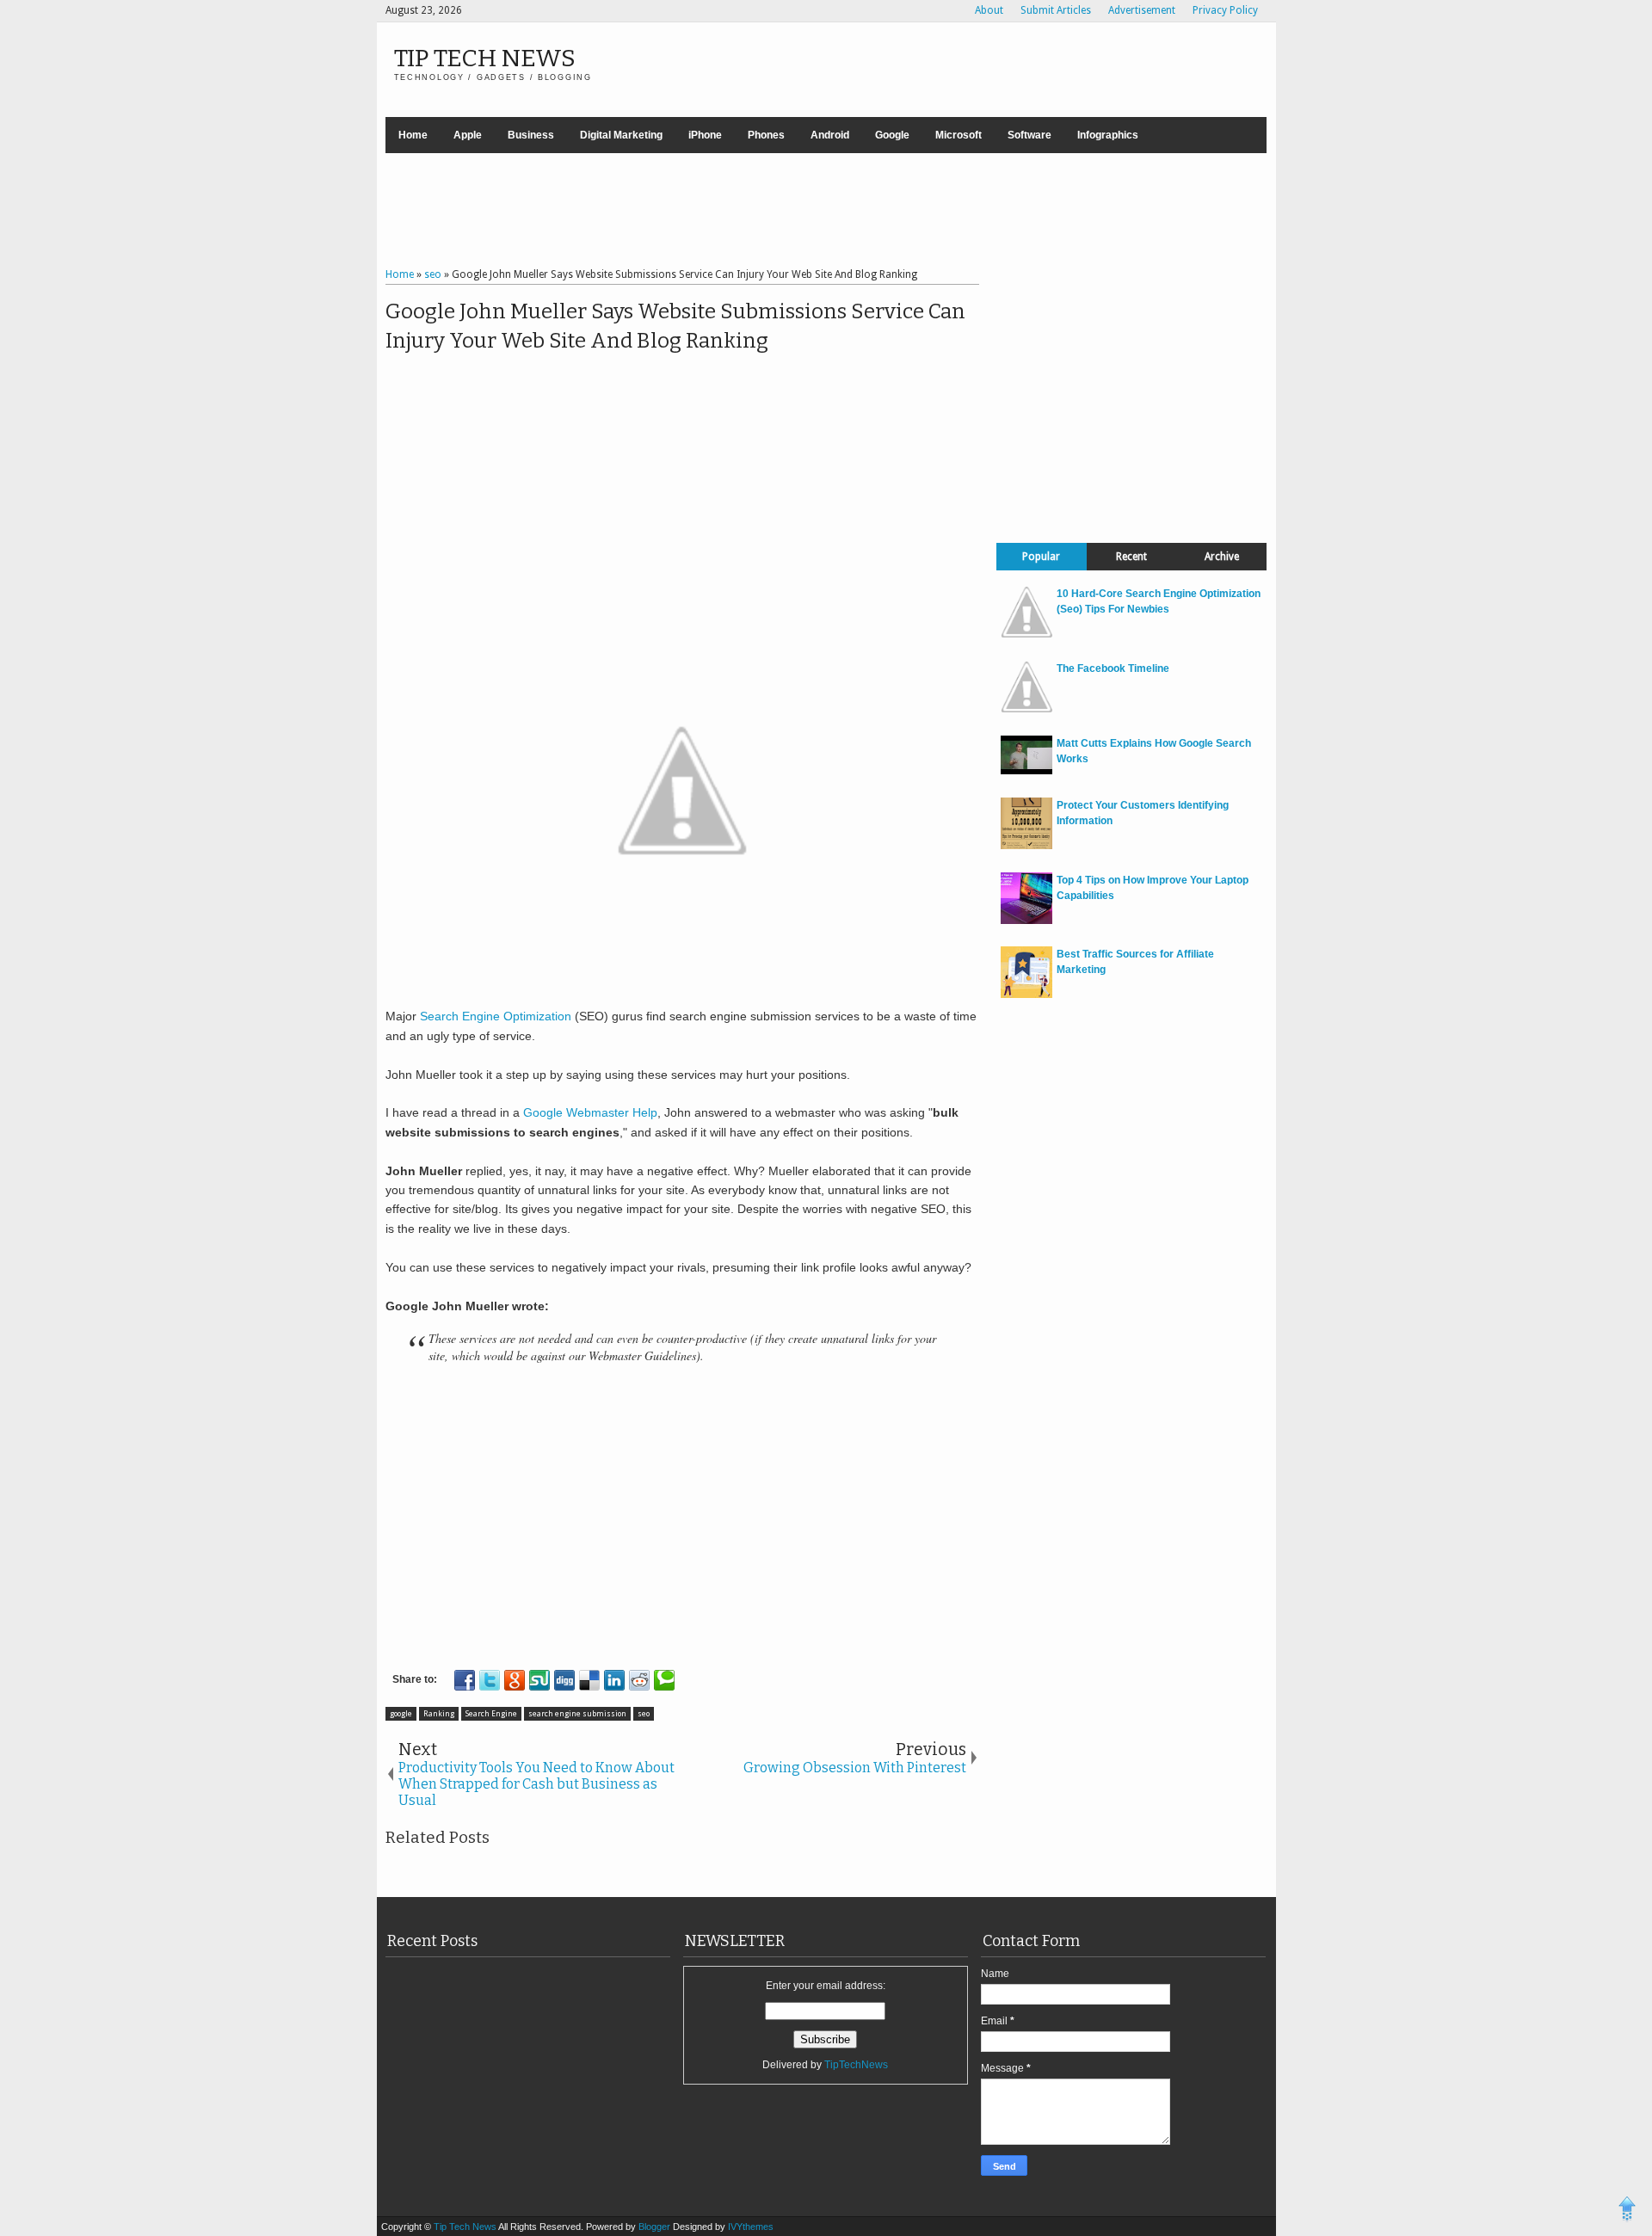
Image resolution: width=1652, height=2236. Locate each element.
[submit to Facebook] (465, 1680)
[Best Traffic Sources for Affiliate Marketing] (1026, 995)
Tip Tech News (485, 58)
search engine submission (577, 1714)
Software (1029, 135)
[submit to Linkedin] (614, 1680)
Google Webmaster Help (590, 1112)
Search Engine (491, 1714)
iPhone (705, 135)
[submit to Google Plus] (515, 1680)
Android (830, 135)
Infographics (1108, 135)
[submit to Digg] (564, 1680)
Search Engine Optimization (496, 1016)
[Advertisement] (826, 213)
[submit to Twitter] (490, 1680)
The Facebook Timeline (1113, 668)
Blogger (656, 2227)
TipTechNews (856, 2065)
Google (892, 135)
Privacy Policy (1225, 10)
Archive (1222, 557)
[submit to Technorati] (664, 1680)
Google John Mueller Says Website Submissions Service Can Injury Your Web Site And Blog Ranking (675, 326)
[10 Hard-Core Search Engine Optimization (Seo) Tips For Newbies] (1026, 634)
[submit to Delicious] (589, 1680)
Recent (1131, 557)
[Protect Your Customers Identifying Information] (1026, 846)
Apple (468, 135)
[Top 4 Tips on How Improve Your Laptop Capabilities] (1026, 921)
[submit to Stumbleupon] (539, 1680)
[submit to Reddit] (639, 1680)
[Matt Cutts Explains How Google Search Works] (1026, 771)
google (401, 1714)
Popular (1041, 557)
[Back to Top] (1627, 2211)
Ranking (439, 1714)
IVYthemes (751, 2227)
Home (413, 135)
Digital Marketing (621, 135)
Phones (766, 135)
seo (644, 1714)
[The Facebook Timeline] (1026, 709)
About (989, 10)
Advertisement (1142, 10)
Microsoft (959, 135)
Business (531, 135)
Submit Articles (1056, 10)
